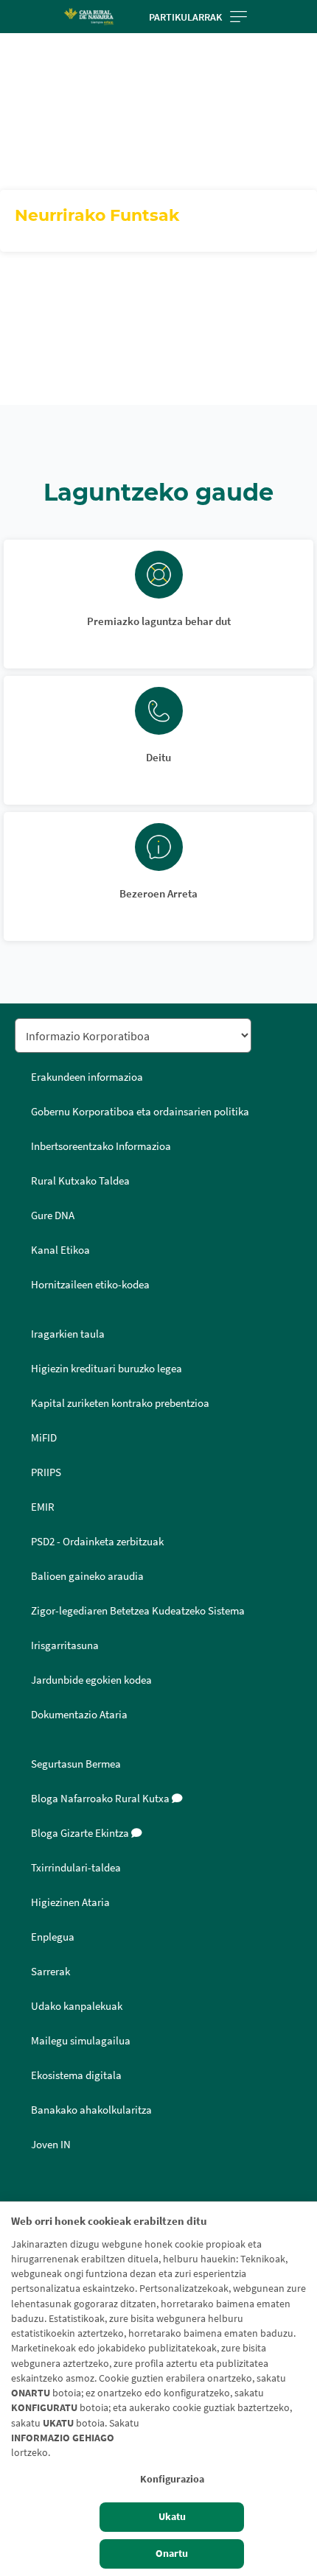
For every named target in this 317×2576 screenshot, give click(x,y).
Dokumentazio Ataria (79, 1715)
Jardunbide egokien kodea (91, 1680)
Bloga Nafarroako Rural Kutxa (101, 1799)
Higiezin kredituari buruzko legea (107, 1369)
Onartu (172, 2554)
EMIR (43, 1507)
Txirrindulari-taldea (76, 1868)
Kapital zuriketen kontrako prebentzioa (120, 1403)
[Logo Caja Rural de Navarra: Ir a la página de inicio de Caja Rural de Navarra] (88, 17)
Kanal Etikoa (60, 1250)
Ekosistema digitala (76, 2075)
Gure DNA (53, 1215)
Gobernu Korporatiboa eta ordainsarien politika (140, 1112)
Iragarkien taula (68, 1334)
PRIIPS (46, 1472)
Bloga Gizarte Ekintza (81, 1833)
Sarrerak (50, 1972)
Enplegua (53, 1937)
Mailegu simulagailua (81, 2041)
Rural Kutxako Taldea (80, 1181)
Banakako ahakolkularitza (91, 2110)
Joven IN (51, 2145)
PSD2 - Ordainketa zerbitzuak (97, 1542)
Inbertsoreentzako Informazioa (101, 1146)
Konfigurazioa (172, 2479)
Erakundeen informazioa (87, 1077)
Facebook (31, 2195)
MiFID (44, 1438)
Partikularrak (185, 17)
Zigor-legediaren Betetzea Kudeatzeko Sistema (138, 1611)
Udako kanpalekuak (77, 2006)
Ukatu (172, 2517)
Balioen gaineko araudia (87, 1576)
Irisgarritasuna (65, 1645)
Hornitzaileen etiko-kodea (90, 1285)
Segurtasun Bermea (76, 1764)
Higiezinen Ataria (70, 1902)
